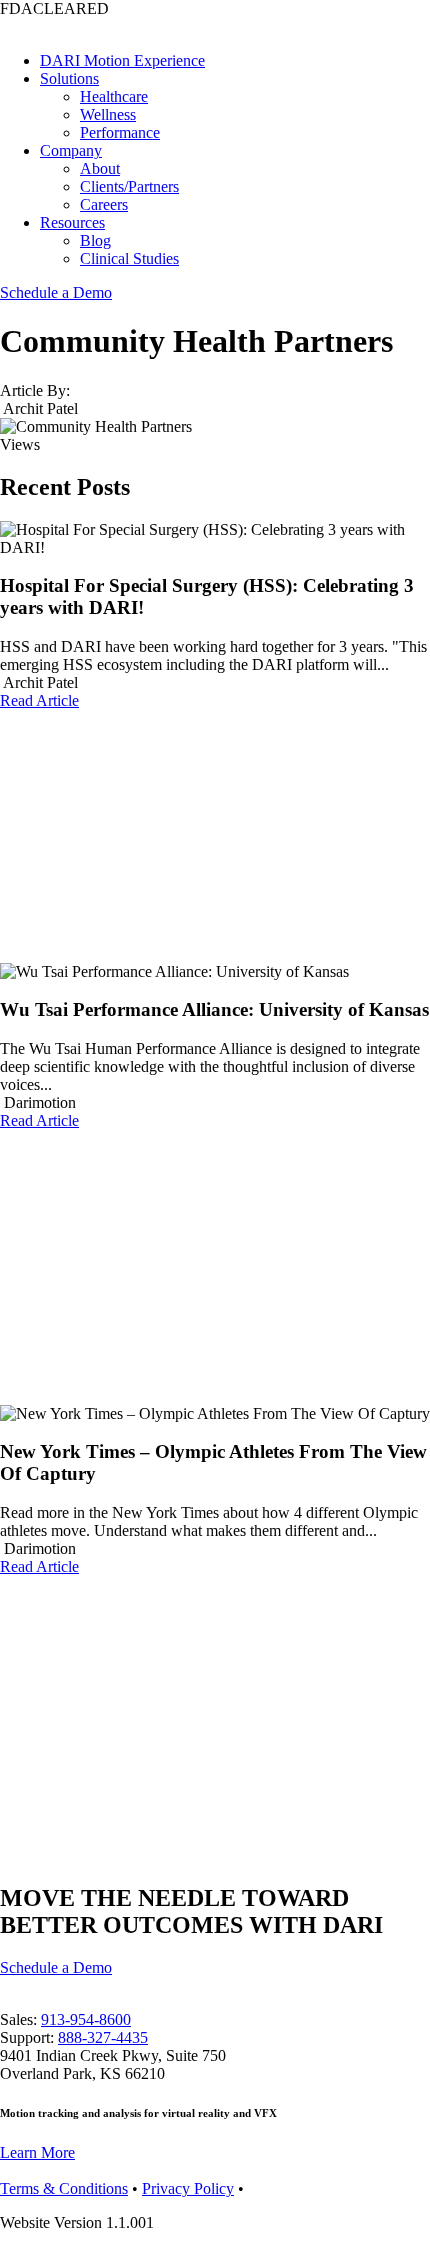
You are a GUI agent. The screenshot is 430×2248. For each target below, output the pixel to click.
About (100, 168)
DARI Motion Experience (122, 60)
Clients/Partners (129, 186)
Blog (95, 240)
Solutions (69, 78)
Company (71, 150)
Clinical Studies (129, 258)
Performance (120, 132)
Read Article (39, 700)
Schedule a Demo (56, 292)
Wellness (108, 114)
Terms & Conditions (64, 2188)
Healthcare (114, 96)
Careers (104, 204)
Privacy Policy (188, 2188)
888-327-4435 (103, 2037)
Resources (72, 222)
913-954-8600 (86, 2019)
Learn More (37, 2152)
